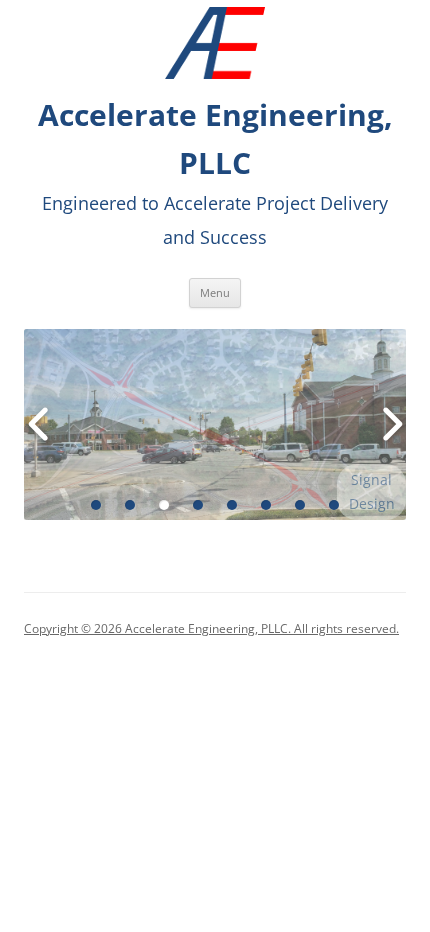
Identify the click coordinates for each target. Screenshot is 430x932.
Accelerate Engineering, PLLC (215, 138)
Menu (215, 292)
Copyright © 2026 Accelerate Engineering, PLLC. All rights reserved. (211, 628)
